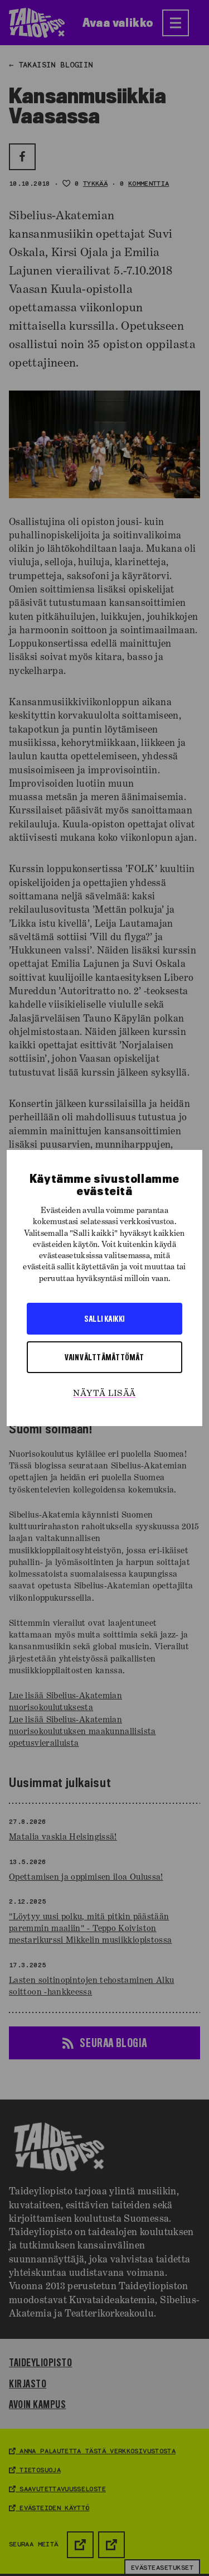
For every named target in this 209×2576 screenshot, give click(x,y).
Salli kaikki (104, 1318)
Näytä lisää (104, 1394)
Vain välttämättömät (104, 1357)
